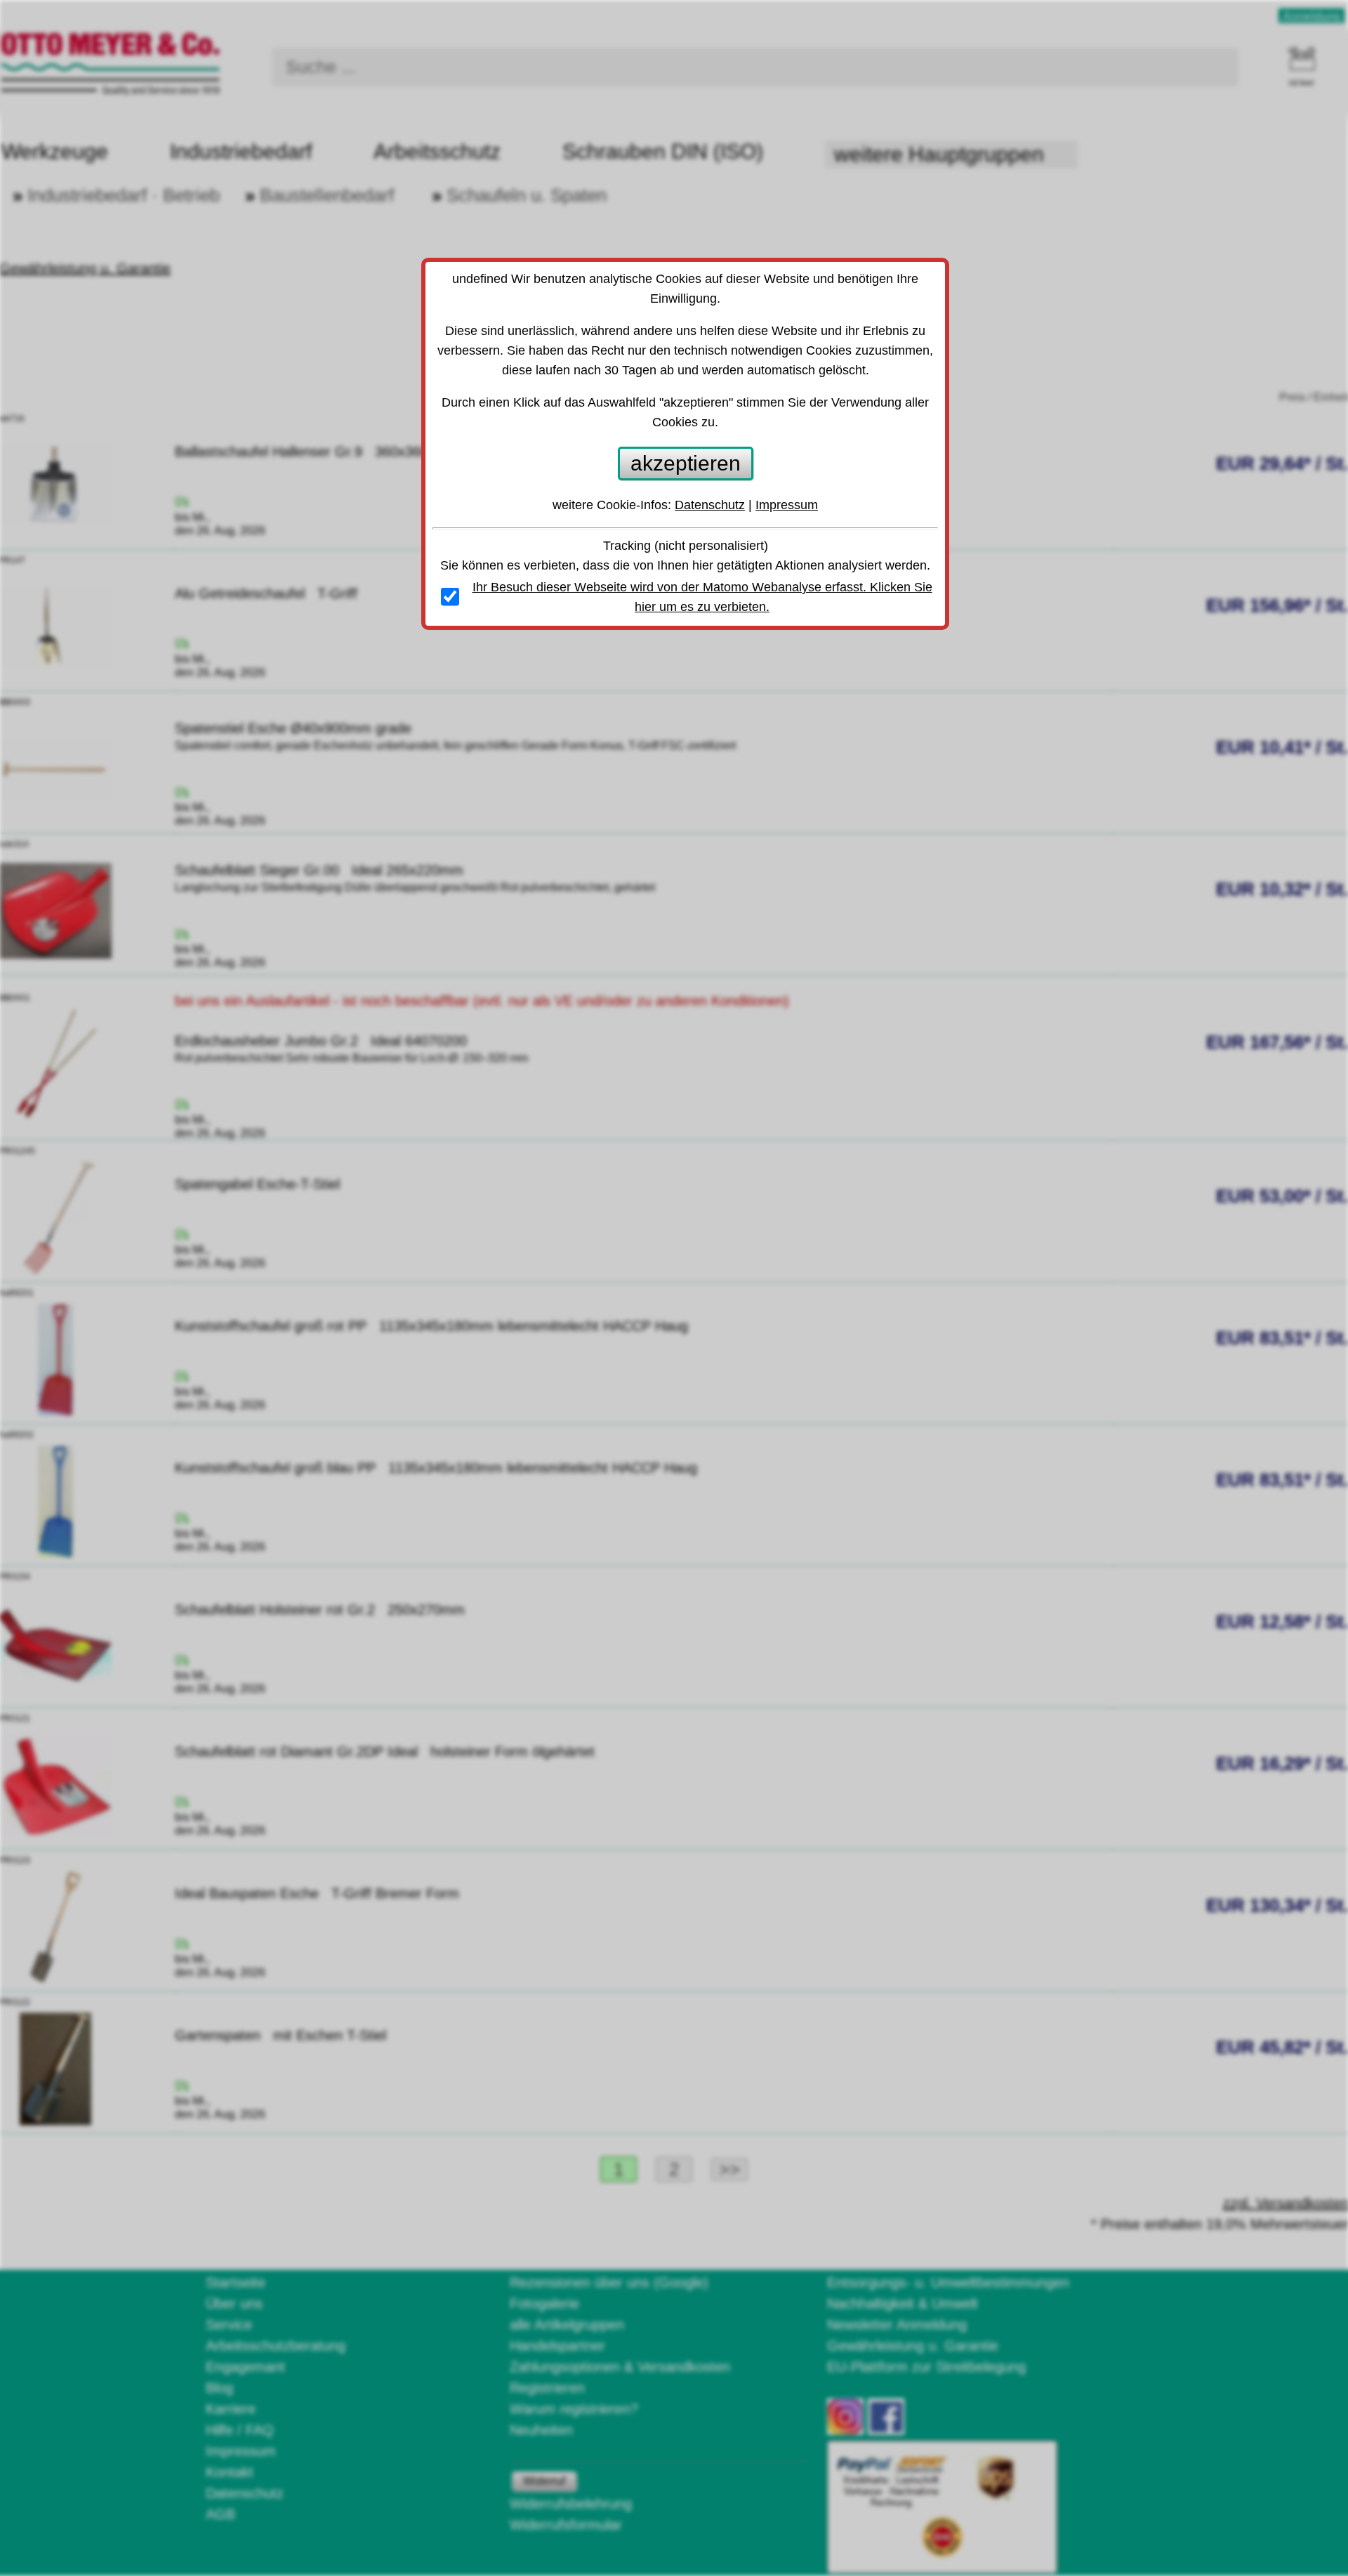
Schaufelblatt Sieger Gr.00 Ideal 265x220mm (319, 870)
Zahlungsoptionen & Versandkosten (620, 2367)
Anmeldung (1311, 16)
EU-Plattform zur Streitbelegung (926, 2367)
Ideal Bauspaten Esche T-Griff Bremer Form (317, 1893)
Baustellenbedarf (327, 195)
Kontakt (230, 2472)
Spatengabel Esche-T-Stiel (266, 1184)
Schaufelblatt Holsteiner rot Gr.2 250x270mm (320, 1610)
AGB (220, 2514)
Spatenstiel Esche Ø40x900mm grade (302, 728)
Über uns (234, 2304)
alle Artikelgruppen (567, 2325)
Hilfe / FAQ (240, 2430)
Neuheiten (541, 2430)
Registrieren (547, 2388)
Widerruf (544, 2481)
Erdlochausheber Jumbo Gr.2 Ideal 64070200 (321, 1041)
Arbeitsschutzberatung (276, 2346)
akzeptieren (686, 463)
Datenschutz (245, 2493)
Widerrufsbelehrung (571, 2504)
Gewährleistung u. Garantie (913, 2346)
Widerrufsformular (566, 2525)
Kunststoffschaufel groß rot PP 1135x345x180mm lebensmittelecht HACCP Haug (431, 1326)
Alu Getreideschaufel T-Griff (266, 593)
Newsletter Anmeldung (897, 2325)
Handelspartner (557, 2346)
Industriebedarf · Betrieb (124, 195)
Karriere (231, 2409)
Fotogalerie (544, 2304)
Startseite (236, 2282)
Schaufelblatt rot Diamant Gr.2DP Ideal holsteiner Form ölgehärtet (385, 1752)
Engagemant (245, 2367)
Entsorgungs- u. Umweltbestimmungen (948, 2282)
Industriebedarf (241, 151)
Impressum (241, 2451)
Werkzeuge (55, 151)
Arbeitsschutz (437, 151)
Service (229, 2325)
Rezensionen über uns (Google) (609, 2282)
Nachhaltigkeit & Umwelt (903, 2304)
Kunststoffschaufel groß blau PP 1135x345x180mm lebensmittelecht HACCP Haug (436, 1468)
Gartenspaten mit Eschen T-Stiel (280, 2035)
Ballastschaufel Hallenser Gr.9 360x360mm (313, 452)
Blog (219, 2388)
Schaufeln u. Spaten (527, 195)
